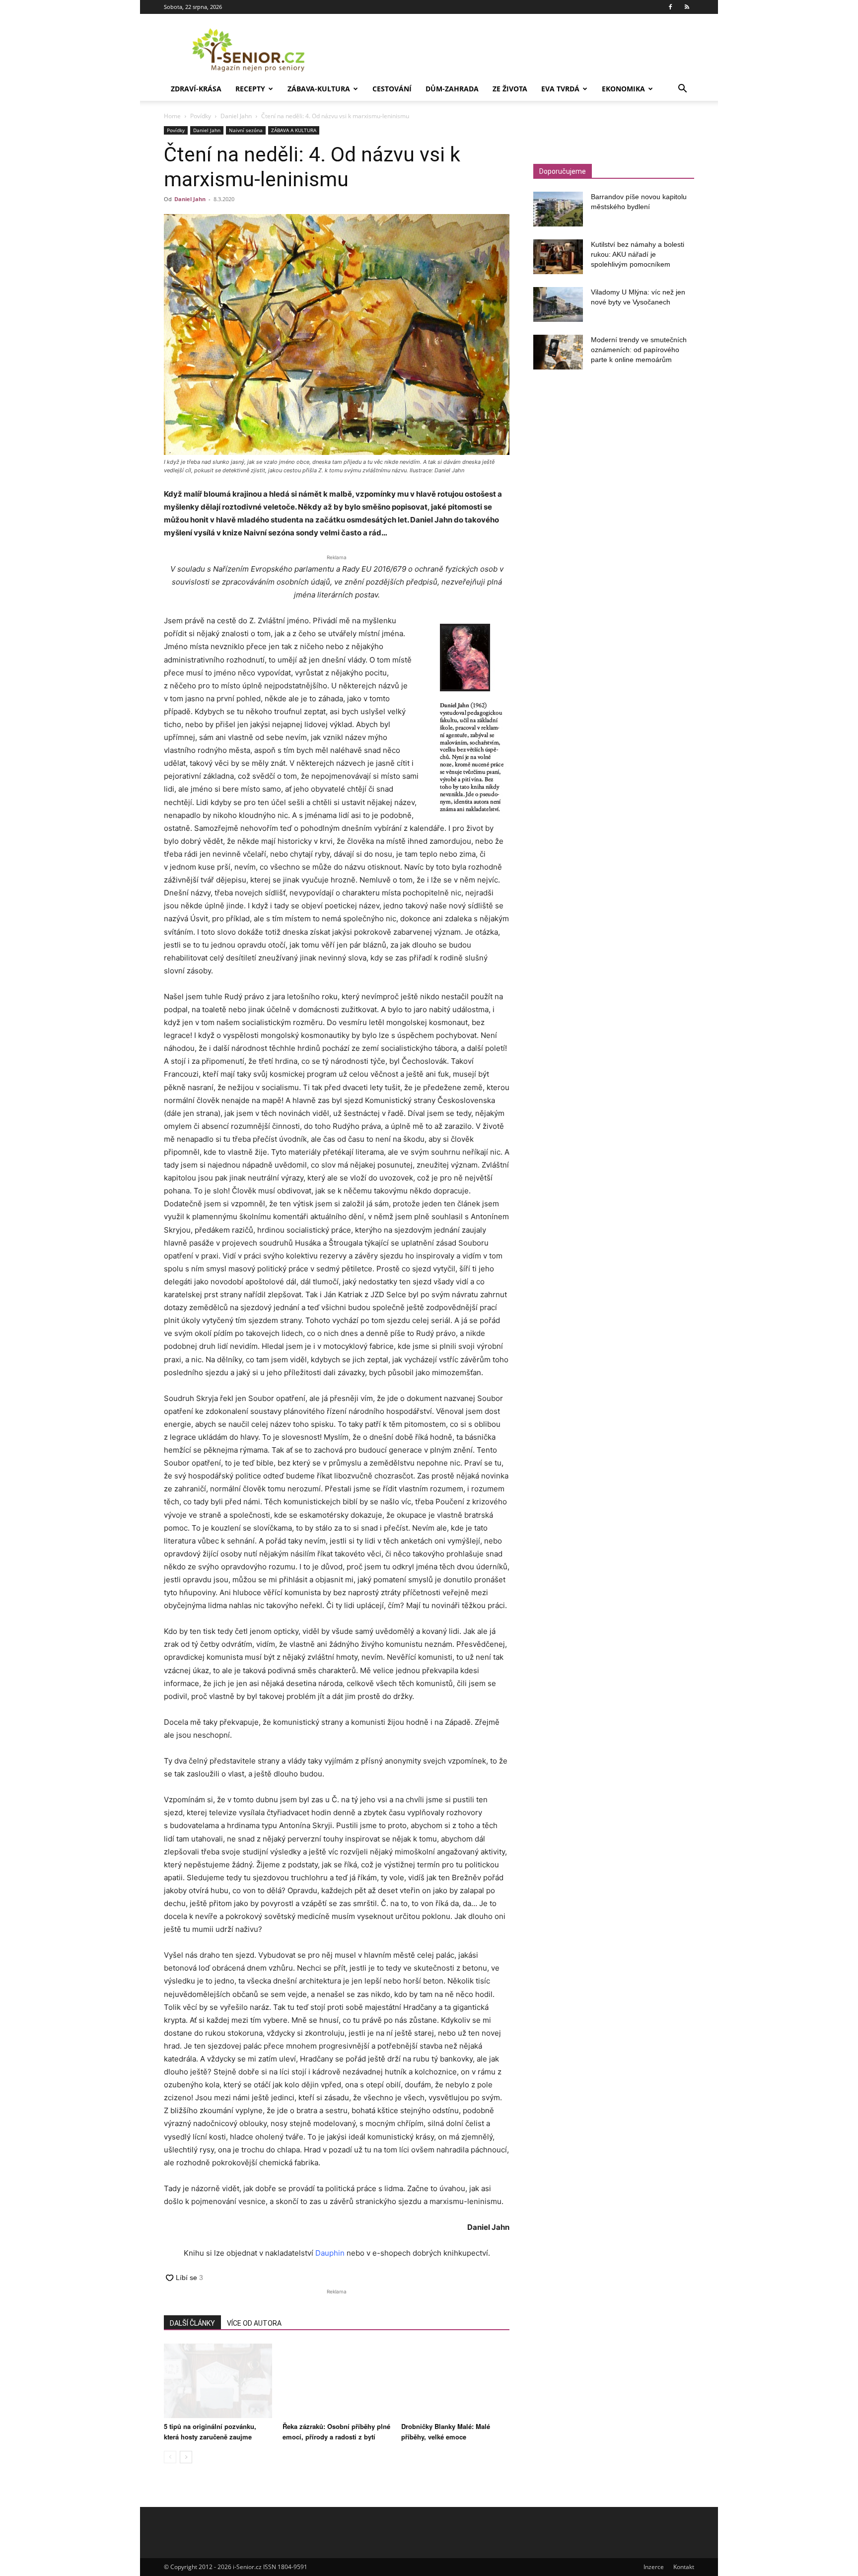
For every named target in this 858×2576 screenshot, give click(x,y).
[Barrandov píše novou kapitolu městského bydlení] (558, 209)
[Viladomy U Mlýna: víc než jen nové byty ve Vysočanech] (558, 304)
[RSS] (687, 7)
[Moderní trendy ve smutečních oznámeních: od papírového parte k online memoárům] (558, 352)
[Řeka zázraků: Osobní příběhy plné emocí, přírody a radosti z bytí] (337, 2381)
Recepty (250, 89)
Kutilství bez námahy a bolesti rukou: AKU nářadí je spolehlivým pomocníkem (638, 254)
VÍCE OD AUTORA (254, 2323)
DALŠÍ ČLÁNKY (192, 2323)
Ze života (510, 89)
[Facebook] (670, 7)
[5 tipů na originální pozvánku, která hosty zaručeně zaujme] (218, 2381)
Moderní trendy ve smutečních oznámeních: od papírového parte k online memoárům (639, 350)
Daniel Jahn (236, 116)
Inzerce (654, 2567)
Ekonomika (623, 89)
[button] (682, 90)
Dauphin (330, 2253)
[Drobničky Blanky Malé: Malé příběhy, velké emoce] (455, 2381)
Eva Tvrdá (560, 89)
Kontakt (684, 2567)
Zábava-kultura (319, 89)
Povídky (201, 116)
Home (172, 116)
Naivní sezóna (246, 130)
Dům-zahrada (452, 89)
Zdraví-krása (196, 89)
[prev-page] (170, 2457)
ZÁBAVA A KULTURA (294, 130)
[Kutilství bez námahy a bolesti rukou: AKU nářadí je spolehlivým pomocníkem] (558, 257)
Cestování (392, 89)
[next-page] (186, 2457)
